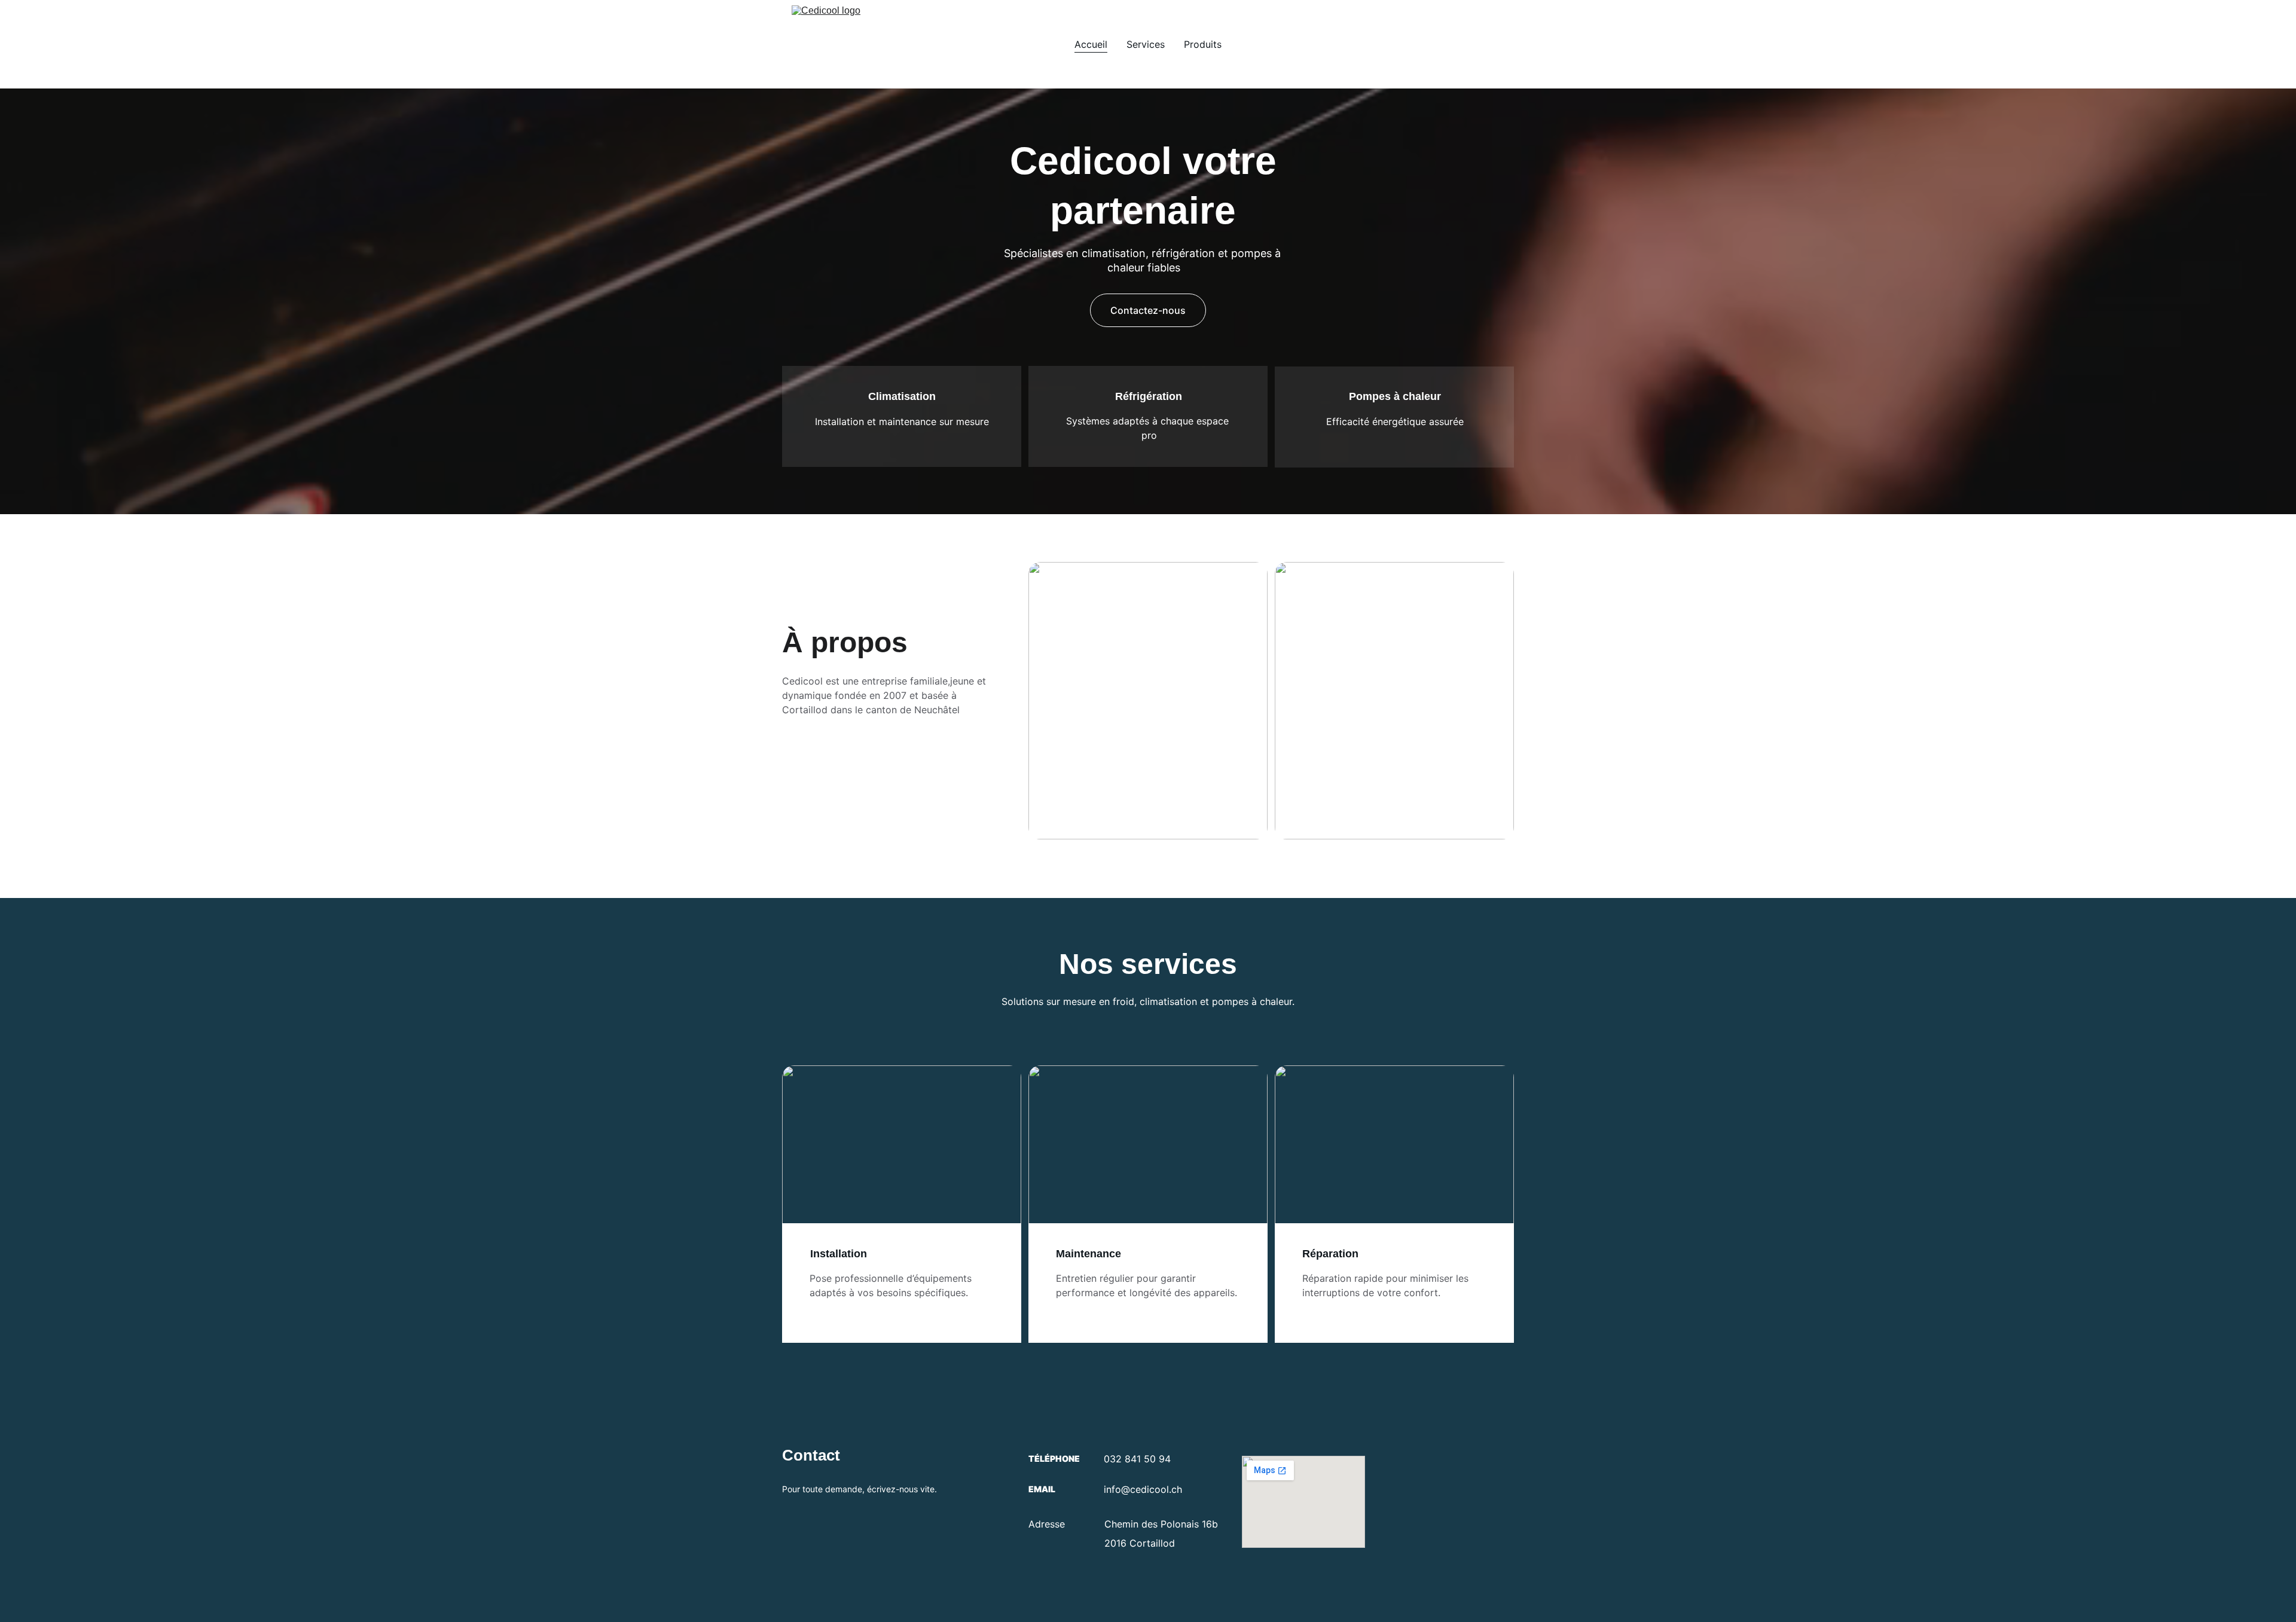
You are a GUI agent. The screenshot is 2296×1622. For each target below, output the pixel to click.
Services (1146, 44)
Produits (1203, 44)
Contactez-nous (1148, 310)
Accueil (1091, 44)
